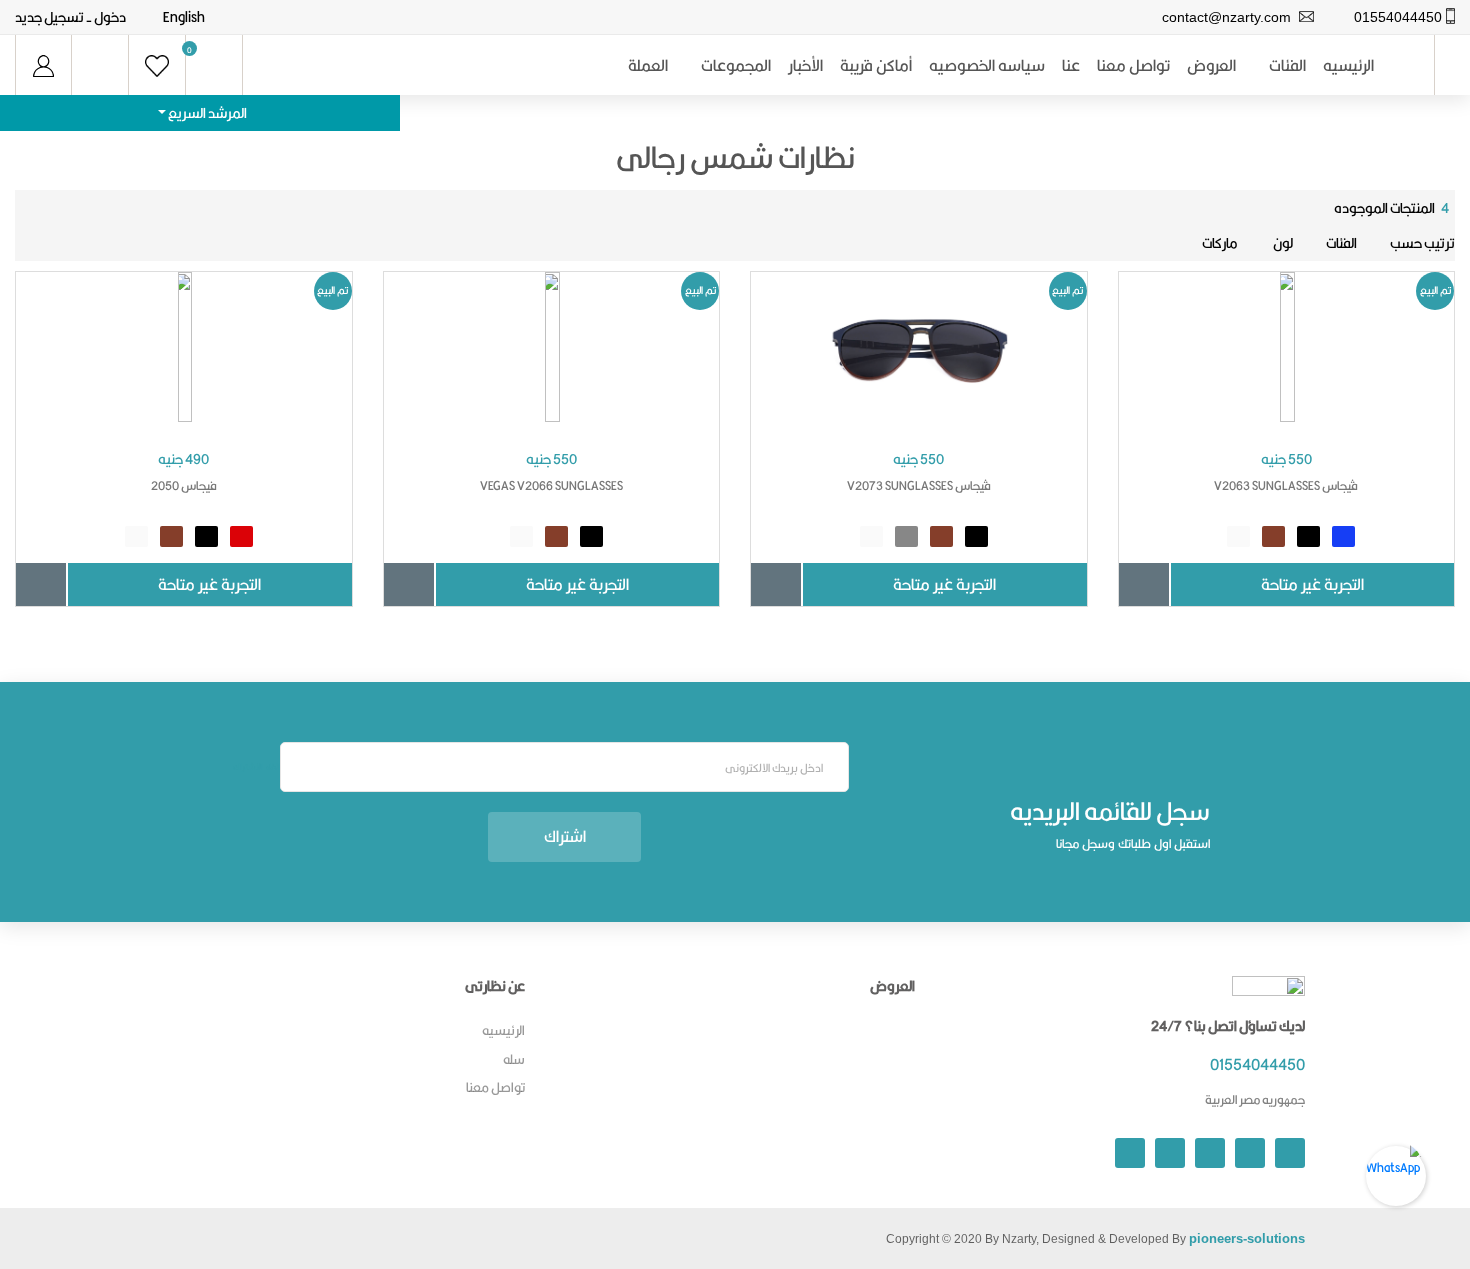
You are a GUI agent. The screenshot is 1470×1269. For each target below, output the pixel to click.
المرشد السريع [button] (206, 113)
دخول (110, 17)
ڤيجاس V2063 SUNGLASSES (1286, 485)
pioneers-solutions (1247, 1238)
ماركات (1220, 243)
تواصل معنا (1133, 65)
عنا (1071, 65)
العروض (1211, 65)
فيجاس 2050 (184, 485)
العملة (648, 65)
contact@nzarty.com (1226, 17)
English (184, 17)
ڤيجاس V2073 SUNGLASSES (919, 485)
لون (1282, 243)
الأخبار (805, 65)
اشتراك (565, 836)
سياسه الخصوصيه (987, 65)
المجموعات (736, 65)
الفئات (1287, 65)
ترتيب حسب (1422, 243)
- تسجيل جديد (53, 17)
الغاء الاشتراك (256, 767)
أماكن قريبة (876, 65)
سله (514, 1059)
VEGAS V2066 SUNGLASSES (551, 485)
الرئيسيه (1348, 65)
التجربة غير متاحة (1312, 584)
